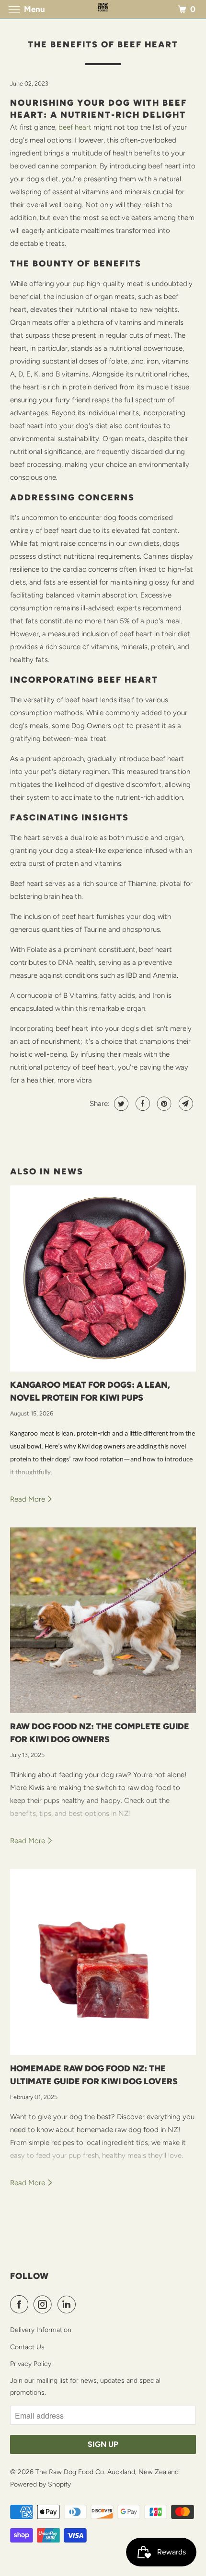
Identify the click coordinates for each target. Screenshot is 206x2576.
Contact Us (27, 2347)
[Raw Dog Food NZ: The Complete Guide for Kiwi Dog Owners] (103, 1620)
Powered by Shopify (40, 2484)
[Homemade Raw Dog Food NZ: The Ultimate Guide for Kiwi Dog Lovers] (103, 1962)
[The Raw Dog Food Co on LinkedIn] (69, 2304)
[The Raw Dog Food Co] (103, 9)
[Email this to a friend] (185, 1104)
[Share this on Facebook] (142, 1104)
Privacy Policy (31, 2364)
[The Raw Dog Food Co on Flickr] (83, 2304)
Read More (29, 1499)
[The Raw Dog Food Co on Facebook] (21, 2304)
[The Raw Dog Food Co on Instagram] (45, 2304)
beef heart (75, 127)
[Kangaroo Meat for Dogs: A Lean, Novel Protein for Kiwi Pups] (103, 1278)
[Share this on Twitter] (120, 1104)
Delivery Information (41, 2330)
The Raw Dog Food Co (70, 2472)
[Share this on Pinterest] (163, 1104)
